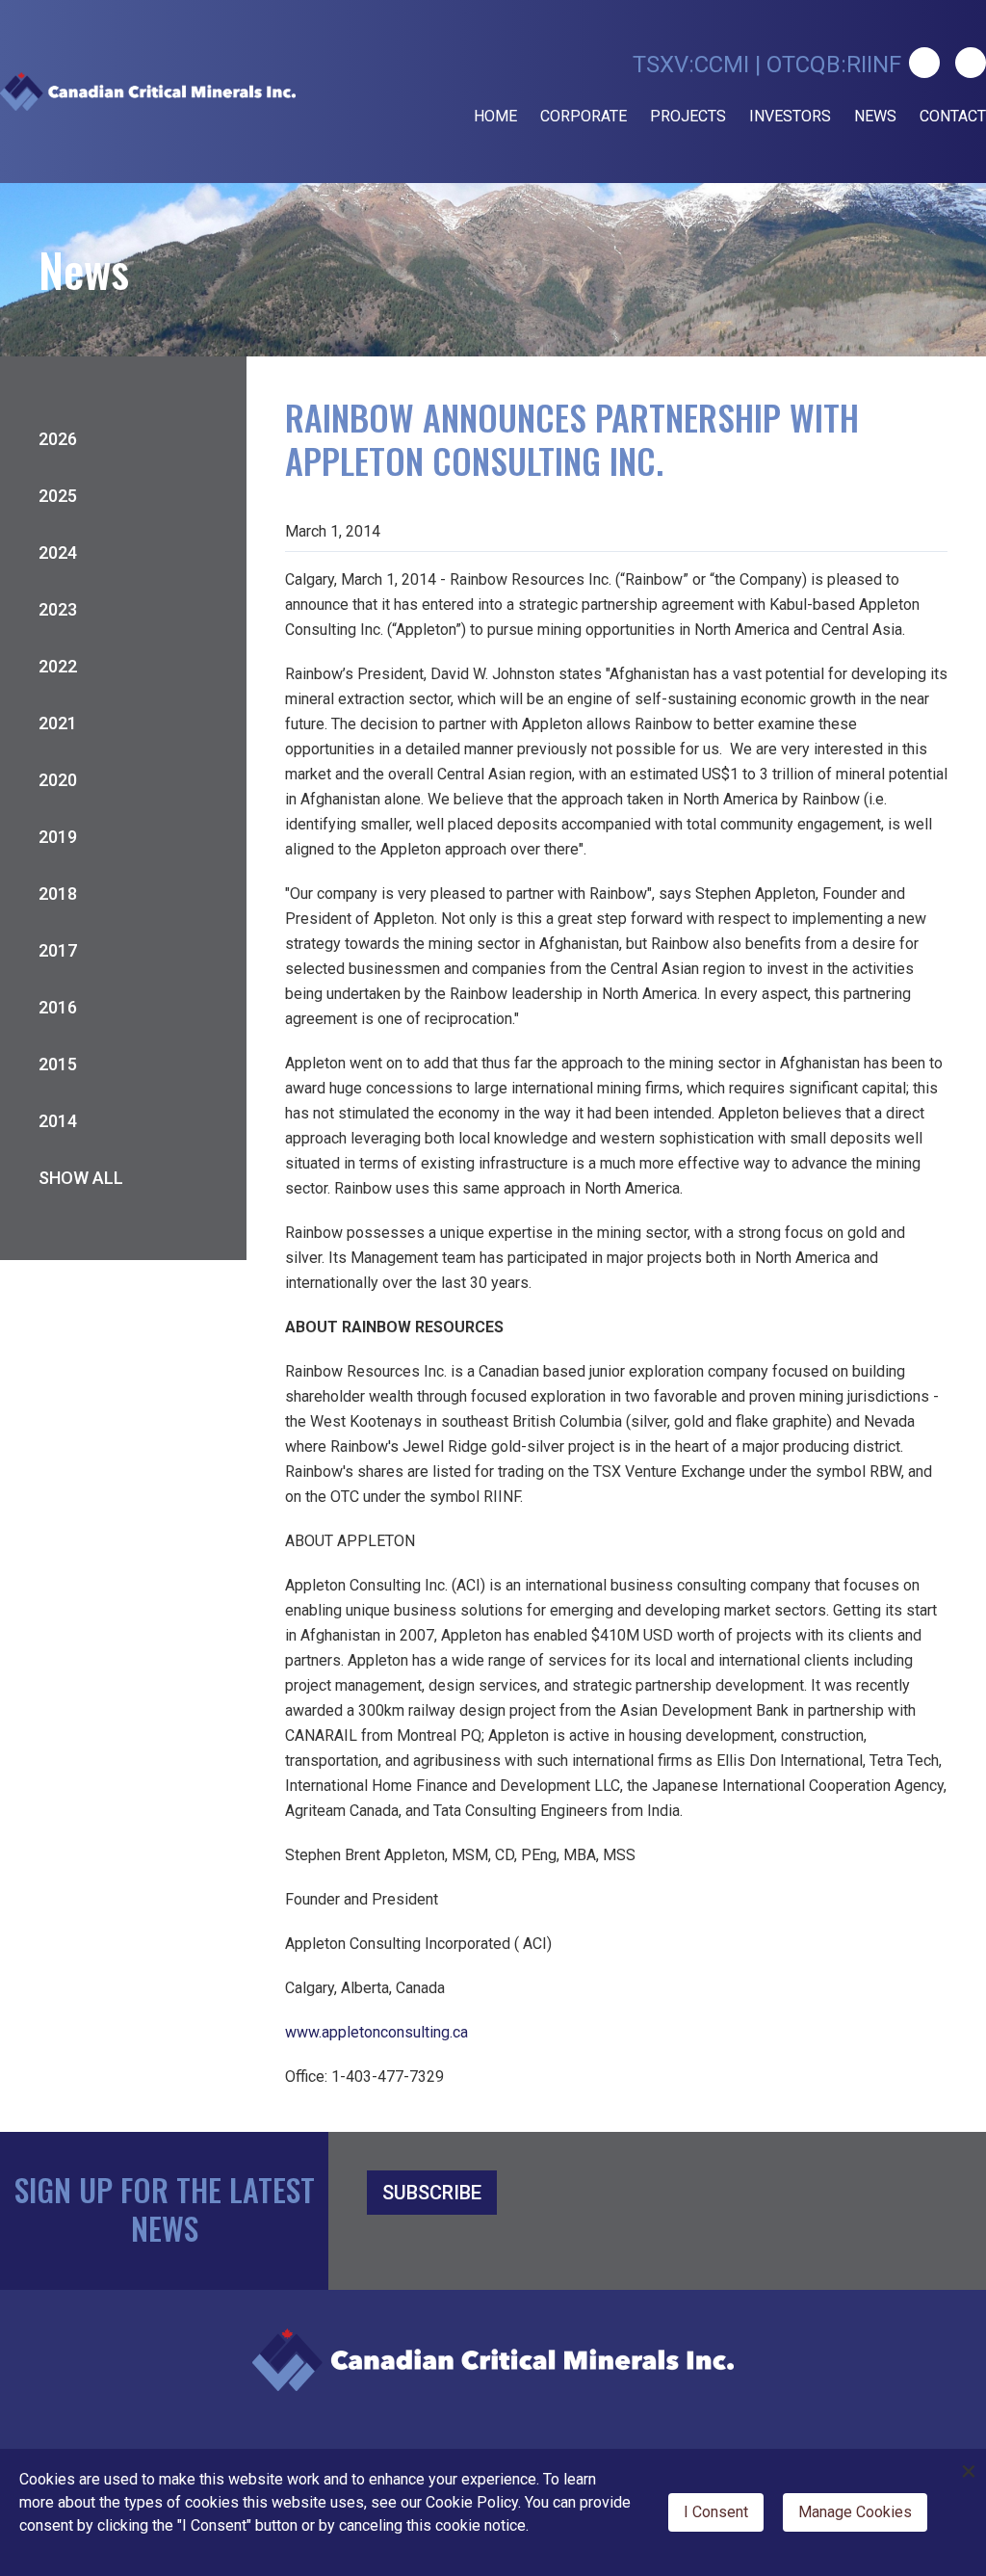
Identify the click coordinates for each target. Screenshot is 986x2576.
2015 (58, 1064)
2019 (58, 837)
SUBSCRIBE (432, 2193)
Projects (688, 116)
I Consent (716, 2512)
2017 (58, 950)
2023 (58, 609)
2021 (58, 723)
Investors (790, 116)
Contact (953, 116)
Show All (81, 1178)
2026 (58, 439)
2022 (58, 666)
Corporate (584, 116)
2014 (58, 1121)
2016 (58, 1007)
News (875, 116)
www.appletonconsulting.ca (376, 2032)
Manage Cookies (855, 2512)
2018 (58, 894)
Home (495, 116)
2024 (58, 552)
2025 (58, 496)
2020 (58, 780)
